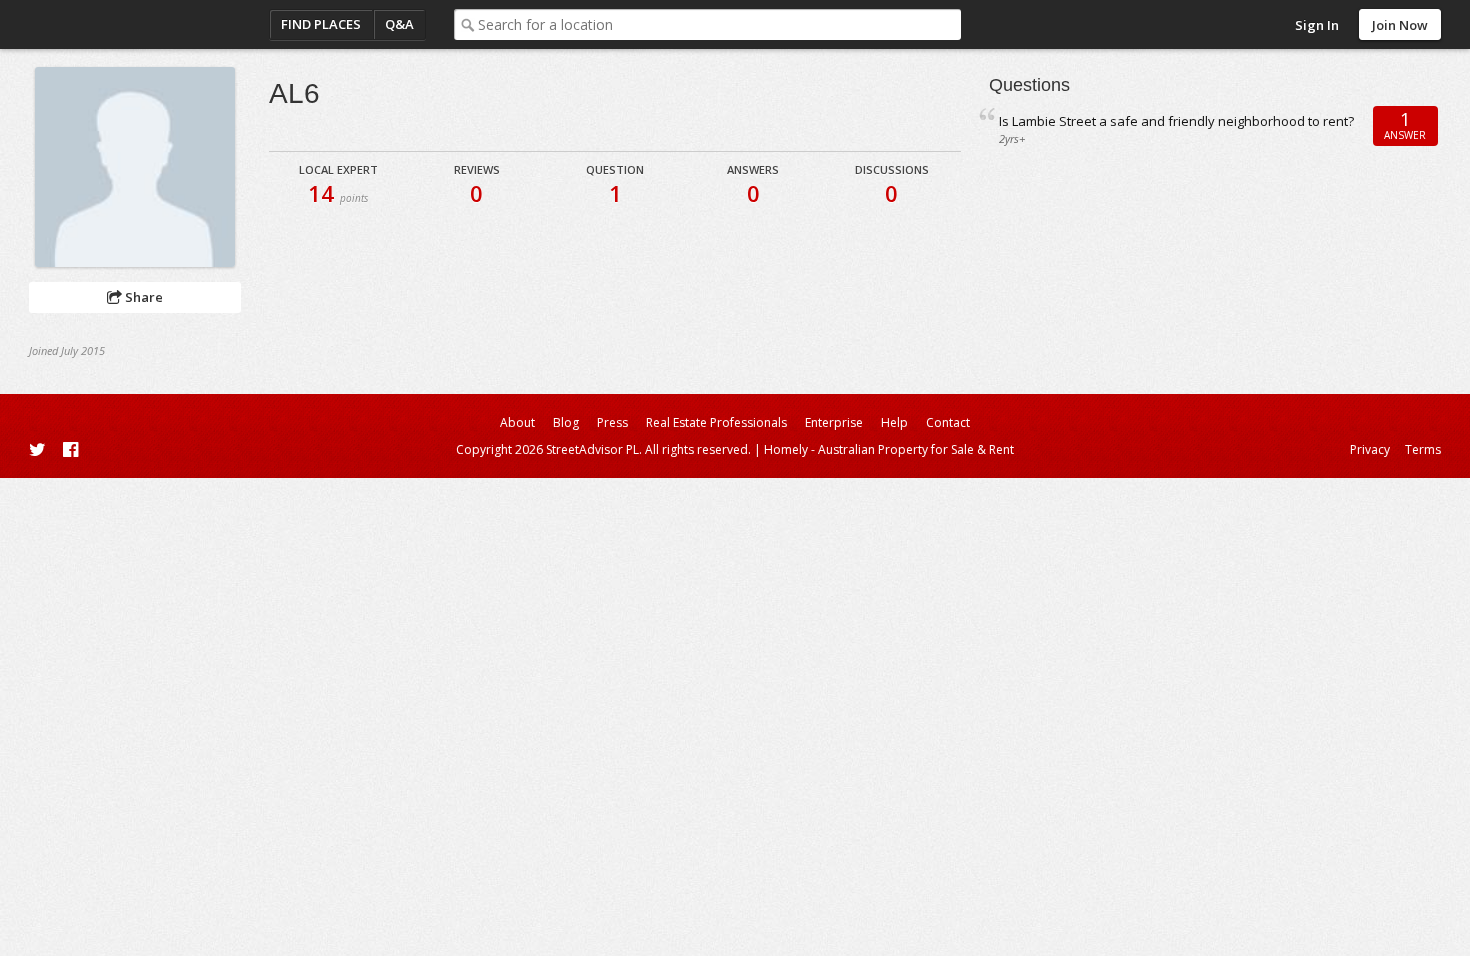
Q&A (399, 24)
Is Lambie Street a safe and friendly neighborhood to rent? (1176, 121)
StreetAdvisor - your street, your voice (109, 24)
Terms (1423, 449)
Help (894, 422)
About (517, 422)
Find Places (321, 24)
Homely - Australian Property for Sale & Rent (889, 449)
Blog (566, 422)
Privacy (1370, 449)
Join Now (1400, 25)
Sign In (1317, 25)
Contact (948, 422)
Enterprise (834, 422)
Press (612, 422)
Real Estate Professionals (716, 422)
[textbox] (719, 24)
